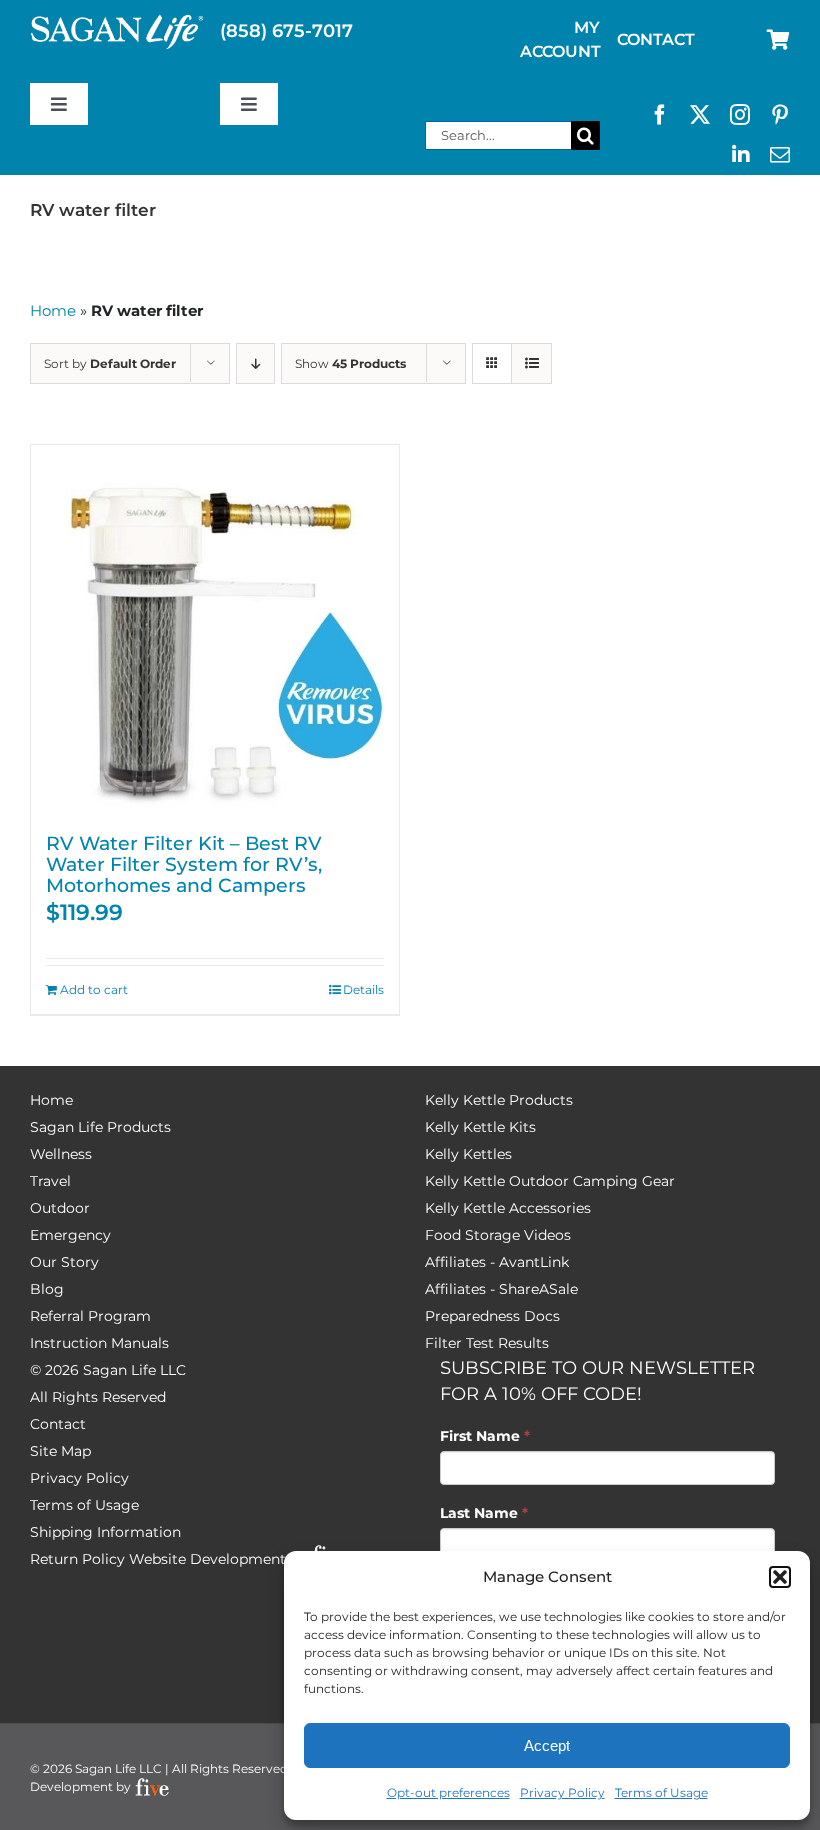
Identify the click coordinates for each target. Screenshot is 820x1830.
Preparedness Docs (492, 1316)
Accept (547, 1745)
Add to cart (94, 989)
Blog (47, 1289)
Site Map (60, 1451)
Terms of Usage (661, 1792)
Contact (58, 1424)
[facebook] (660, 115)
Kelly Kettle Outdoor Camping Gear (550, 1181)
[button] (780, 1577)
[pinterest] (780, 115)
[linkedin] (741, 155)
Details (363, 989)
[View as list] (531, 363)
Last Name (484, 1513)
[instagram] (740, 115)
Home (53, 310)
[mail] (780, 155)
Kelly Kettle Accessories (508, 1208)
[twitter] (700, 115)
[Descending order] (255, 363)
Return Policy (77, 1559)
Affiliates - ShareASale (501, 1289)
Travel (50, 1181)
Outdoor (60, 1208)
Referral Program (90, 1316)
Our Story (64, 1262)
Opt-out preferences (448, 1792)
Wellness (61, 1154)
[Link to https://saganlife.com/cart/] (778, 40)
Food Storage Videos (498, 1235)
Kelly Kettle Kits (480, 1127)
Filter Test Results (487, 1343)
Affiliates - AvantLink (497, 1262)
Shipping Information (105, 1532)
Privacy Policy (562, 1792)
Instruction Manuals (99, 1343)
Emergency (70, 1235)
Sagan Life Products (100, 1127)
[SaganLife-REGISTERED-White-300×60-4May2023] (117, 23)
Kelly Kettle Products (499, 1100)
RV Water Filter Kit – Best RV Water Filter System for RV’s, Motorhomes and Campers (184, 864)
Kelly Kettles (468, 1154)
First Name (485, 1436)
